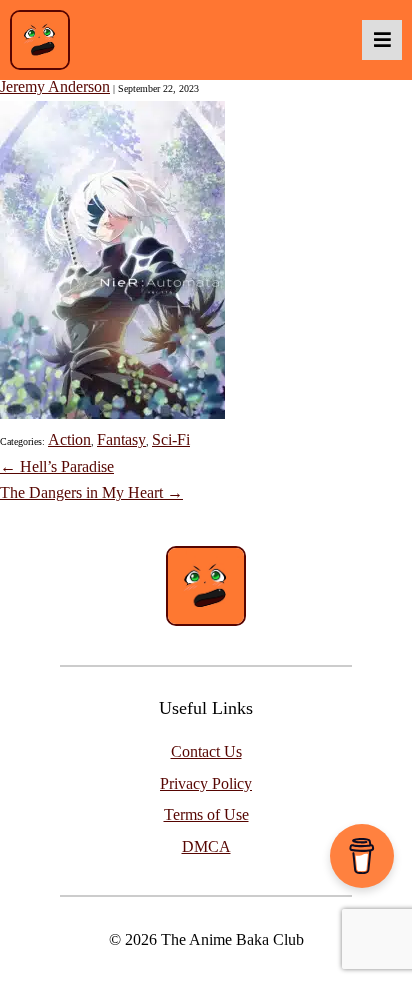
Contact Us (206, 751)
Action (69, 439)
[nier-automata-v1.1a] (112, 413)
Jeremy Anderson (55, 86)
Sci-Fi (171, 439)
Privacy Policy (206, 783)
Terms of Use (206, 814)
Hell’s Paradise (57, 466)
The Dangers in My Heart (91, 492)
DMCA (206, 846)
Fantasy (121, 439)
